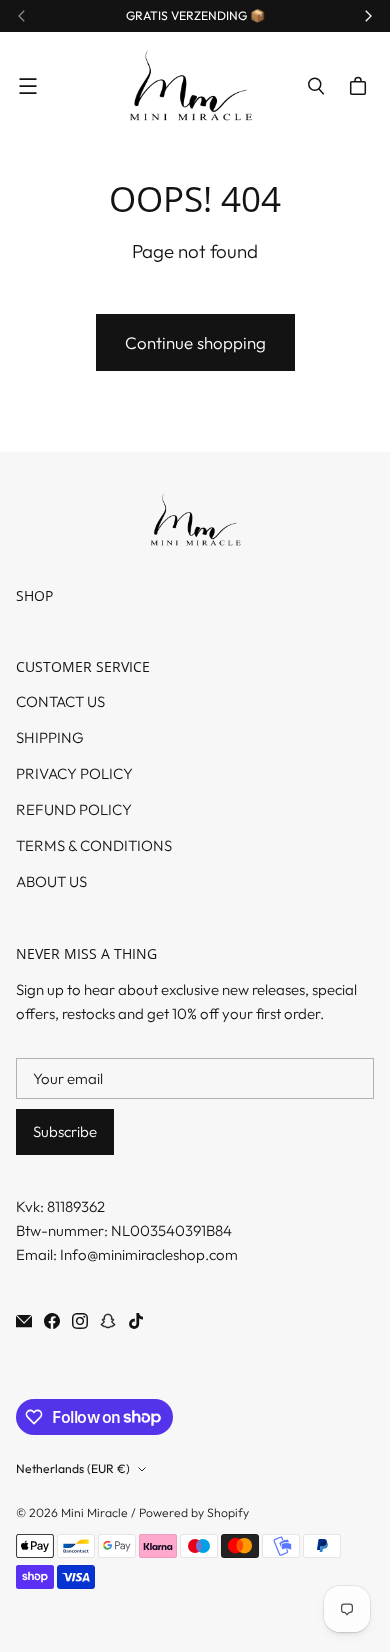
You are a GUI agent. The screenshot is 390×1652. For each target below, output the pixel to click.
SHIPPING (50, 737)
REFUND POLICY (74, 809)
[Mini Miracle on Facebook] (52, 1321)
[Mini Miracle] (190, 86)
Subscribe (65, 1131)
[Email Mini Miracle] (24, 1321)
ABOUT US (51, 881)
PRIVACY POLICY (74, 773)
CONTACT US (60, 701)
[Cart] (361, 86)
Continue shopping (195, 342)
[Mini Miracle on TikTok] (136, 1321)
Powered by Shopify (194, 1512)
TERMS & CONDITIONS (94, 845)
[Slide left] (22, 16)
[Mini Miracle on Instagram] (80, 1321)
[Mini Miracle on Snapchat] (108, 1321)
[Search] (316, 86)
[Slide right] (368, 16)
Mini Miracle (94, 1512)
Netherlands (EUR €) (73, 1468)
